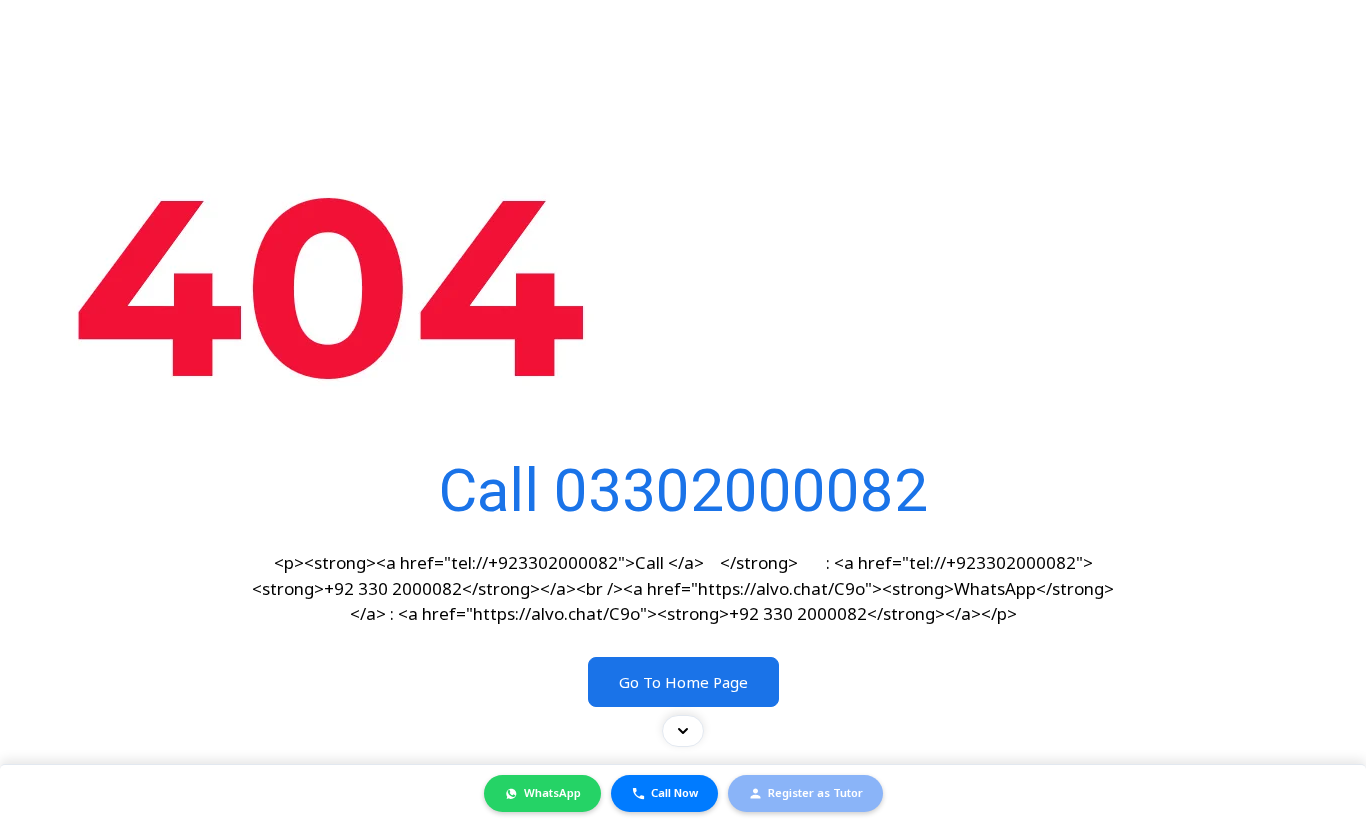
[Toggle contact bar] (683, 731)
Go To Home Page (683, 682)
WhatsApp (552, 792)
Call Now (674, 792)
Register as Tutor (815, 792)
